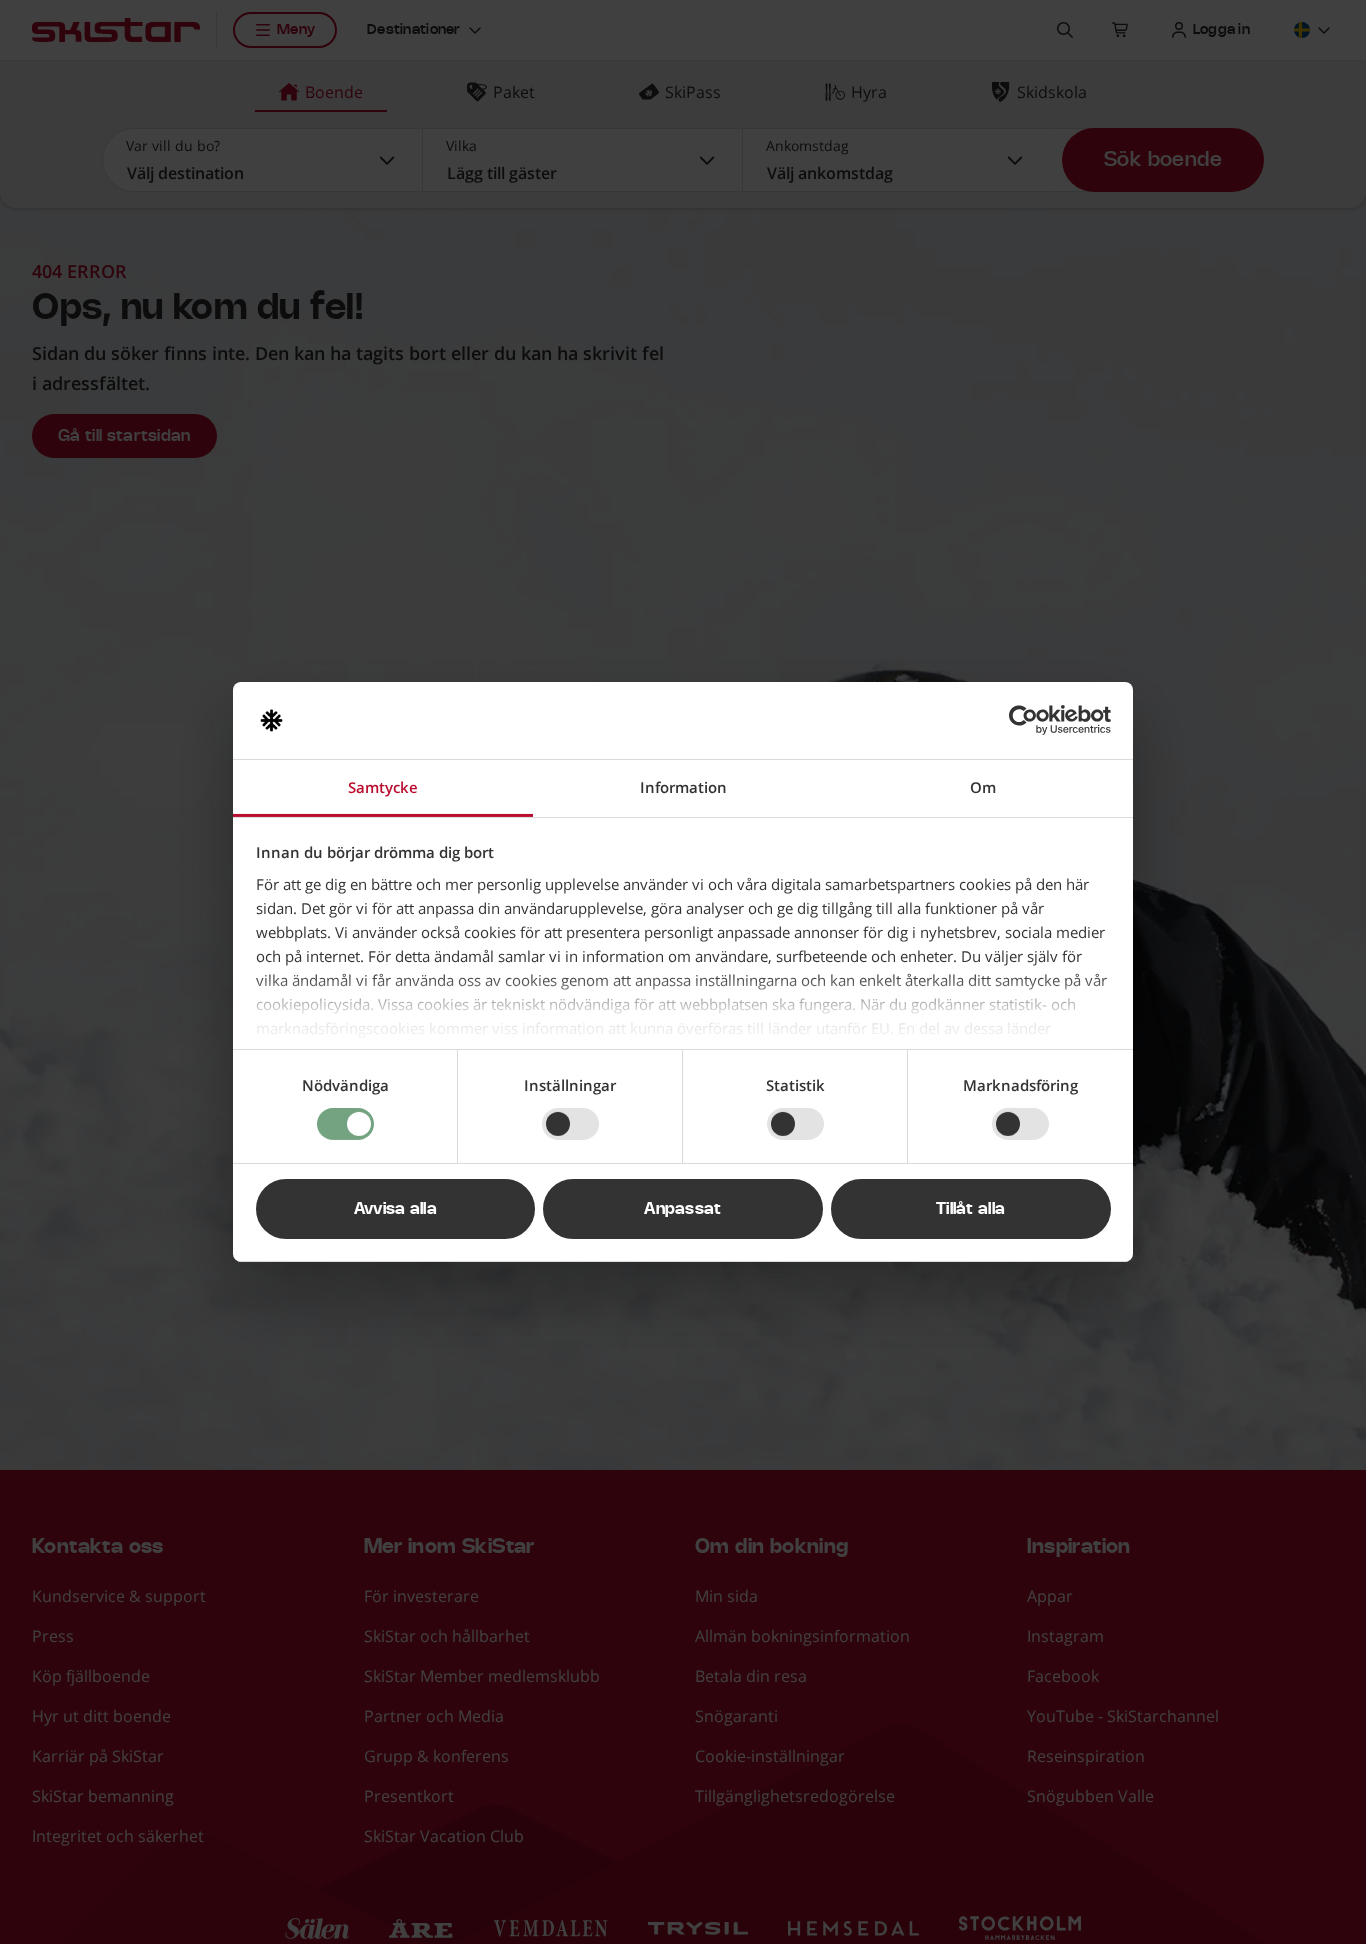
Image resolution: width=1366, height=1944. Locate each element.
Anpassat (683, 1209)
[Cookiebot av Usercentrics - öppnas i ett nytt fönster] (1023, 720)
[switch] (570, 1124)
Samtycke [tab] (383, 787)
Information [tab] (683, 787)
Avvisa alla (396, 1209)
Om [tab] (983, 787)
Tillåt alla (971, 1209)
